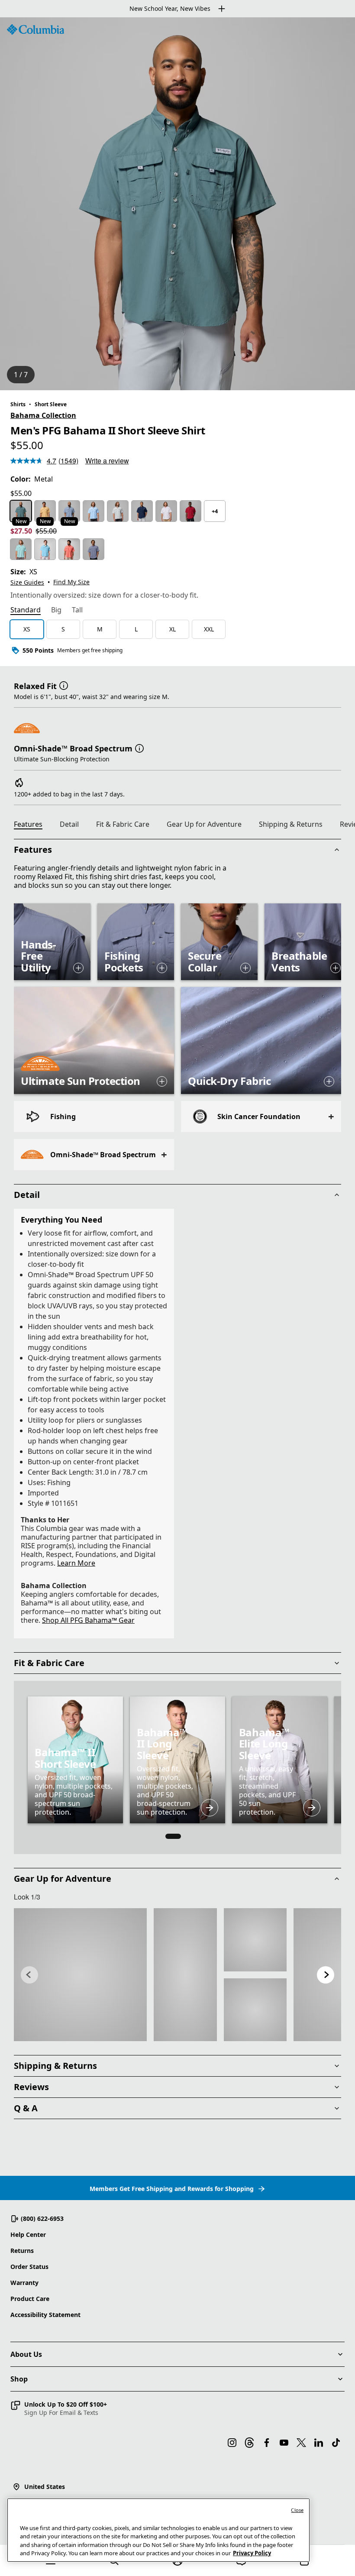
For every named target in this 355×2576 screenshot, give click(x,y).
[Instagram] (232, 2443)
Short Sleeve (51, 404)
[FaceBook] (267, 2443)
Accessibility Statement (45, 2315)
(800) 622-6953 (42, 2218)
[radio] (21, 511)
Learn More (76, 1563)
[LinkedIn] (319, 2443)
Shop (19, 2379)
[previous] (29, 1975)
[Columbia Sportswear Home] (35, 29)
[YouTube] (284, 2443)
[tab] (26, 611)
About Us (26, 2354)
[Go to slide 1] (173, 1836)
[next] (326, 1975)
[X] (301, 2443)
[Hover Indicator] (78, 968)
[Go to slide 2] (187, 1836)
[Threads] (249, 2443)
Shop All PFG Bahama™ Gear (88, 1620)
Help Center (28, 2235)
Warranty (24, 2283)
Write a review (107, 461)
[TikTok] (336, 2443)
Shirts (18, 404)
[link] (80, 1975)
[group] (177, 1760)
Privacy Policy (252, 2553)
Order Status (29, 2267)
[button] (64, 685)
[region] (177, 204)
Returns (22, 2251)
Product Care (30, 2299)
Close (297, 2510)
